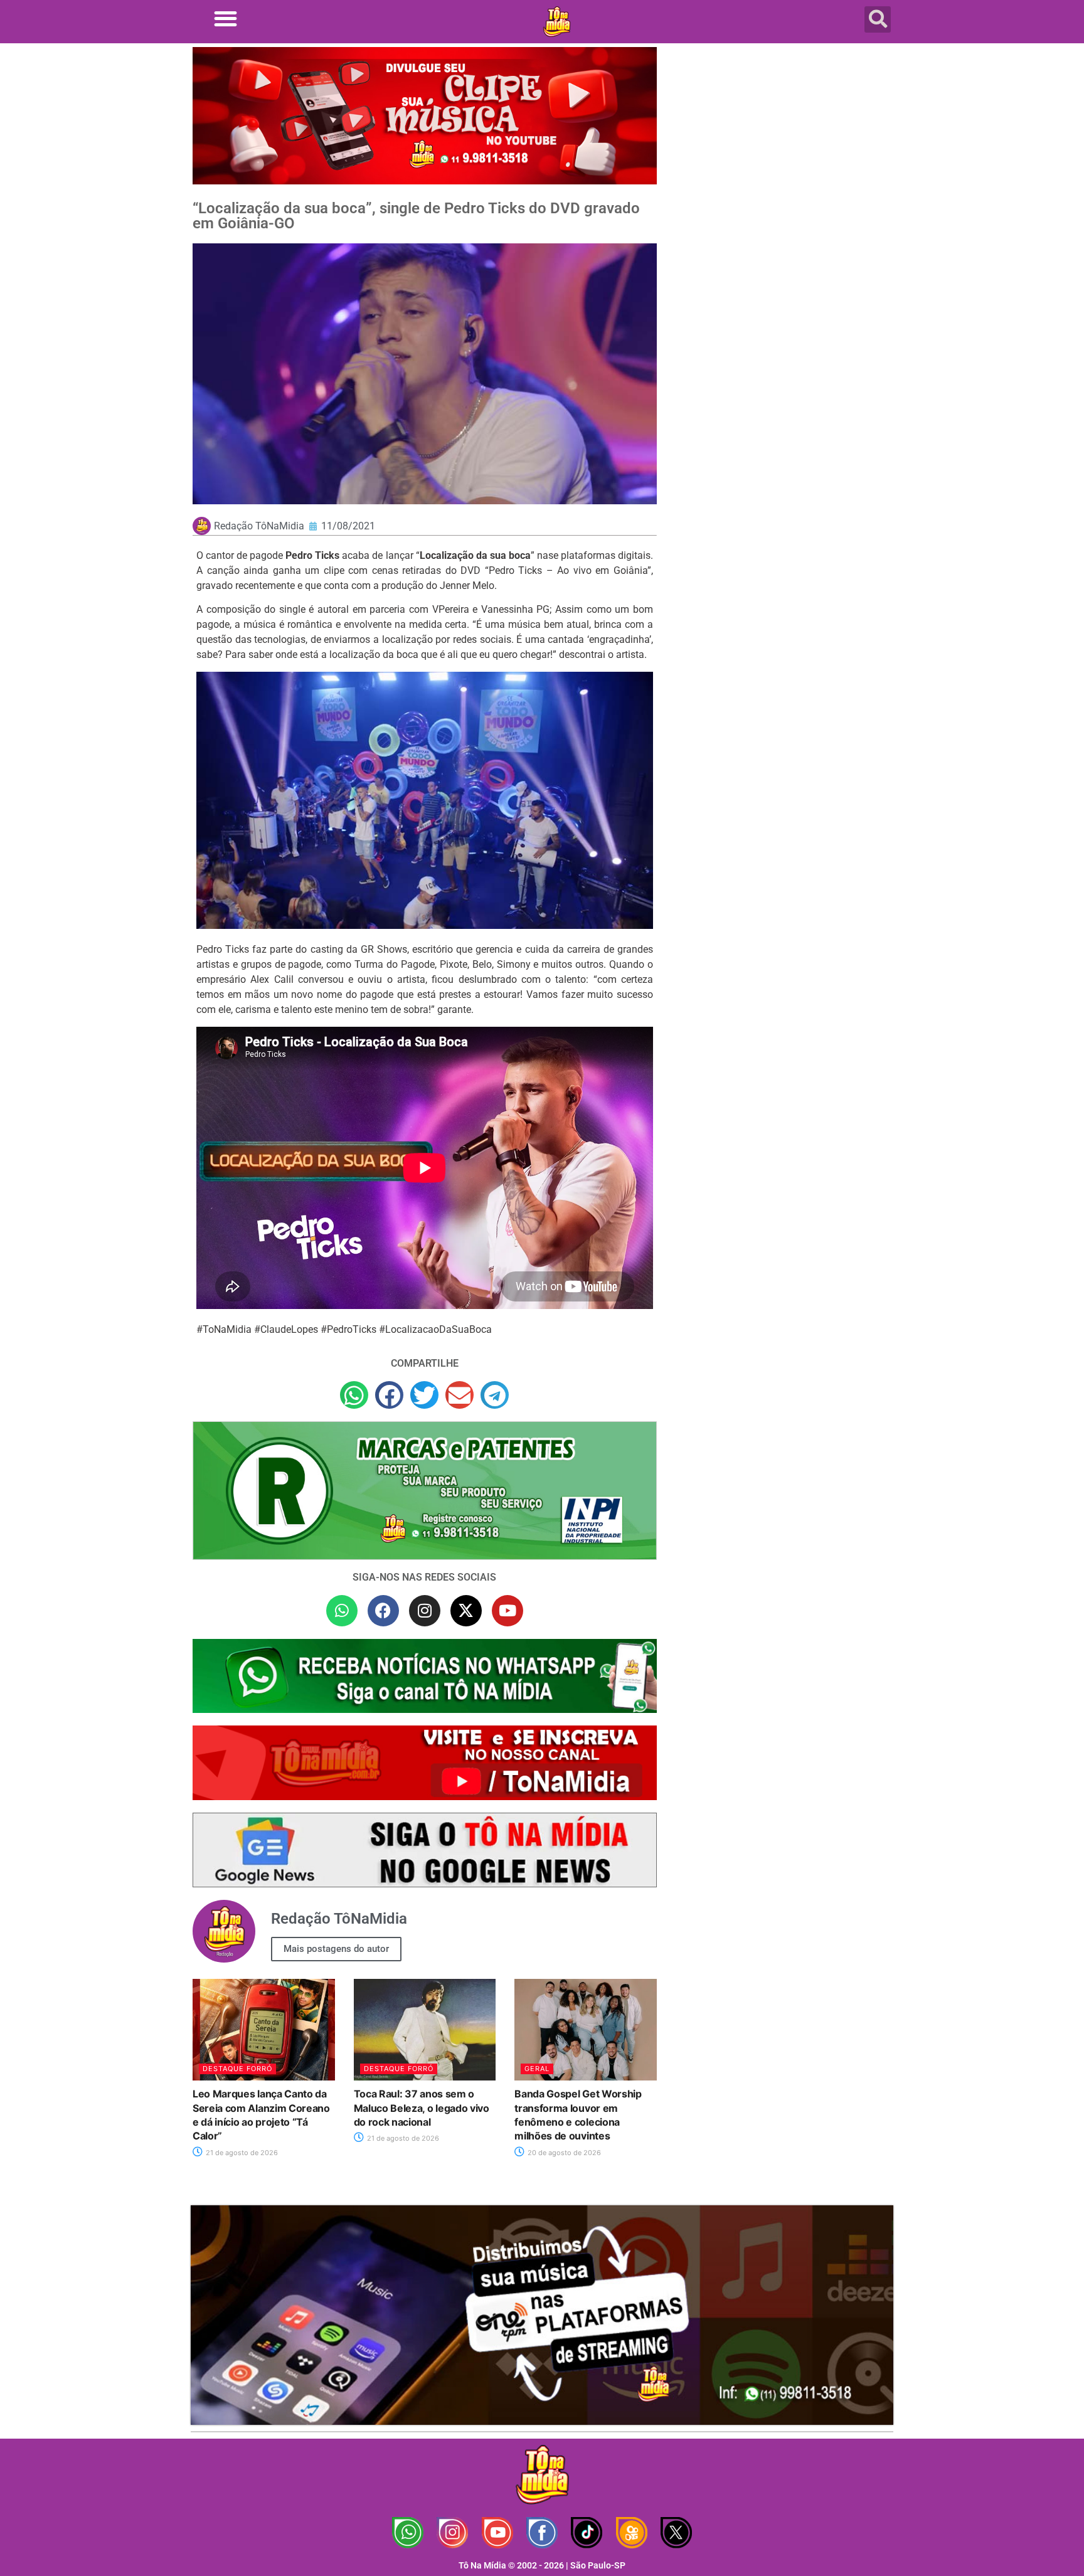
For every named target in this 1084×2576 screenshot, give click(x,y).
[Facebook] (383, 1611)
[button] (226, 19)
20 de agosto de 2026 (563, 2153)
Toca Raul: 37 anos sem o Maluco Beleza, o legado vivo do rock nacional (422, 2108)
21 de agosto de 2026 (241, 2153)
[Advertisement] (782, 147)
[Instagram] (425, 1611)
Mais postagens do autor (336, 1949)
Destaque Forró (237, 2069)
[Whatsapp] (342, 1611)
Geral (537, 2069)
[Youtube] (507, 1611)
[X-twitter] (466, 1611)
